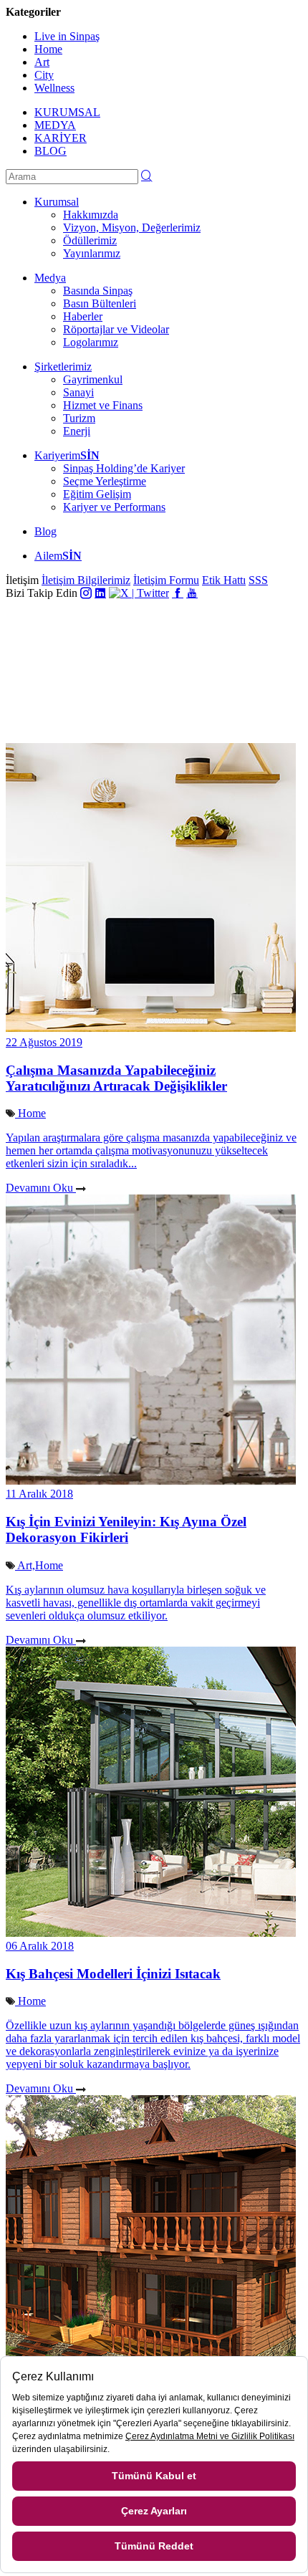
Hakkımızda (91, 215)
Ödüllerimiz (90, 240)
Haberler (83, 316)
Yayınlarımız (92, 253)
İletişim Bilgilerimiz (86, 580)
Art (42, 62)
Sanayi (78, 392)
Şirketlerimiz (63, 367)
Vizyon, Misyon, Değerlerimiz (132, 228)
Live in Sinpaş (67, 36)
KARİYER (61, 138)
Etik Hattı (224, 580)
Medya (50, 278)
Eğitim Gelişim (97, 494)
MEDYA (55, 125)
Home (48, 49)
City (44, 75)
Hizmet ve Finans (103, 405)
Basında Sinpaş (98, 291)
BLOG (50, 151)
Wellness (54, 88)
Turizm (79, 418)
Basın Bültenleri (100, 303)
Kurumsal (57, 202)
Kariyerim (67, 455)
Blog (45, 531)
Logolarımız (91, 342)
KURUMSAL (67, 112)
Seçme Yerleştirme (105, 481)
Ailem (58, 556)
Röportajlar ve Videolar (116, 329)
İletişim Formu (166, 580)
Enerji (77, 431)
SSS (258, 580)
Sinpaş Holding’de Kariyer (124, 468)
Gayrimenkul (93, 379)
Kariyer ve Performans (114, 507)
